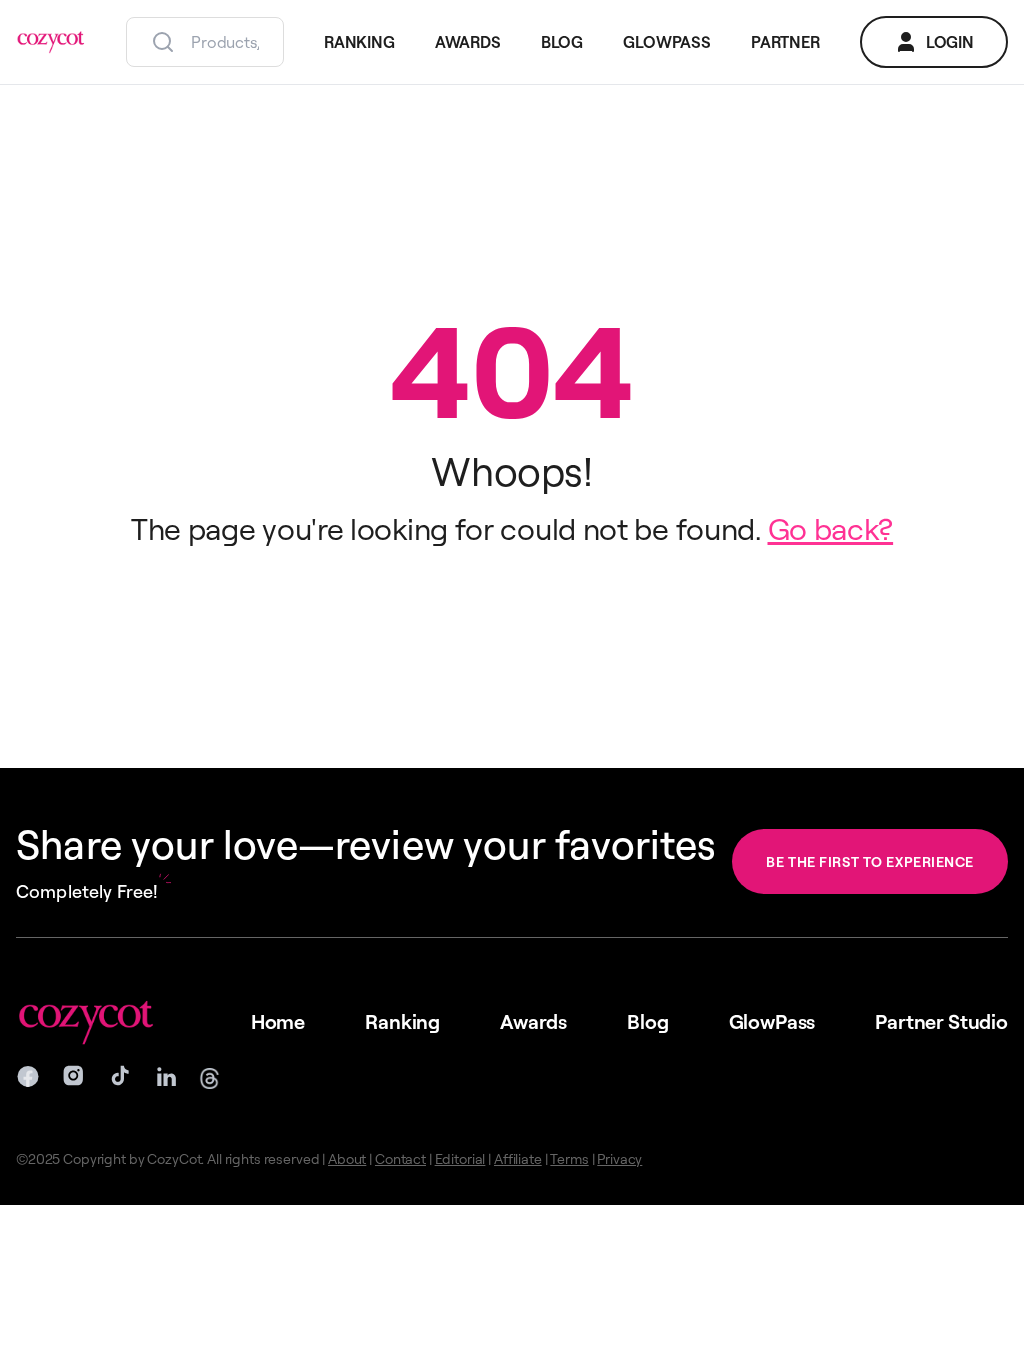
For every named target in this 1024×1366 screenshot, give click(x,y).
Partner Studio (941, 1021)
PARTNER (785, 42)
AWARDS (468, 42)
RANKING (359, 42)
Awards (533, 1021)
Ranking (402, 1021)
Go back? (831, 528)
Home (278, 1021)
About (347, 1158)
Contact (400, 1158)
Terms (569, 1158)
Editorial (460, 1158)
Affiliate (518, 1158)
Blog (647, 1021)
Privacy (619, 1158)
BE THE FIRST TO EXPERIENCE (870, 861)
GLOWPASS (667, 42)
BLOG (562, 42)
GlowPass (772, 1021)
